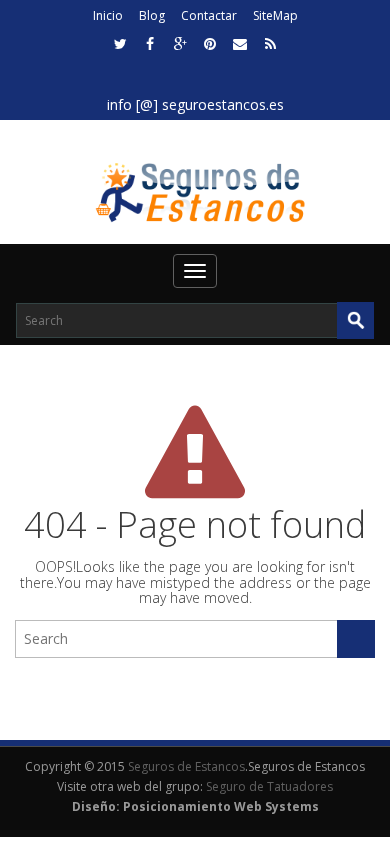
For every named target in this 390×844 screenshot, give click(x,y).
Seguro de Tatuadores (269, 786)
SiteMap (275, 15)
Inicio (108, 15)
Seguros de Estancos (186, 766)
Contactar (209, 15)
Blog (152, 15)
